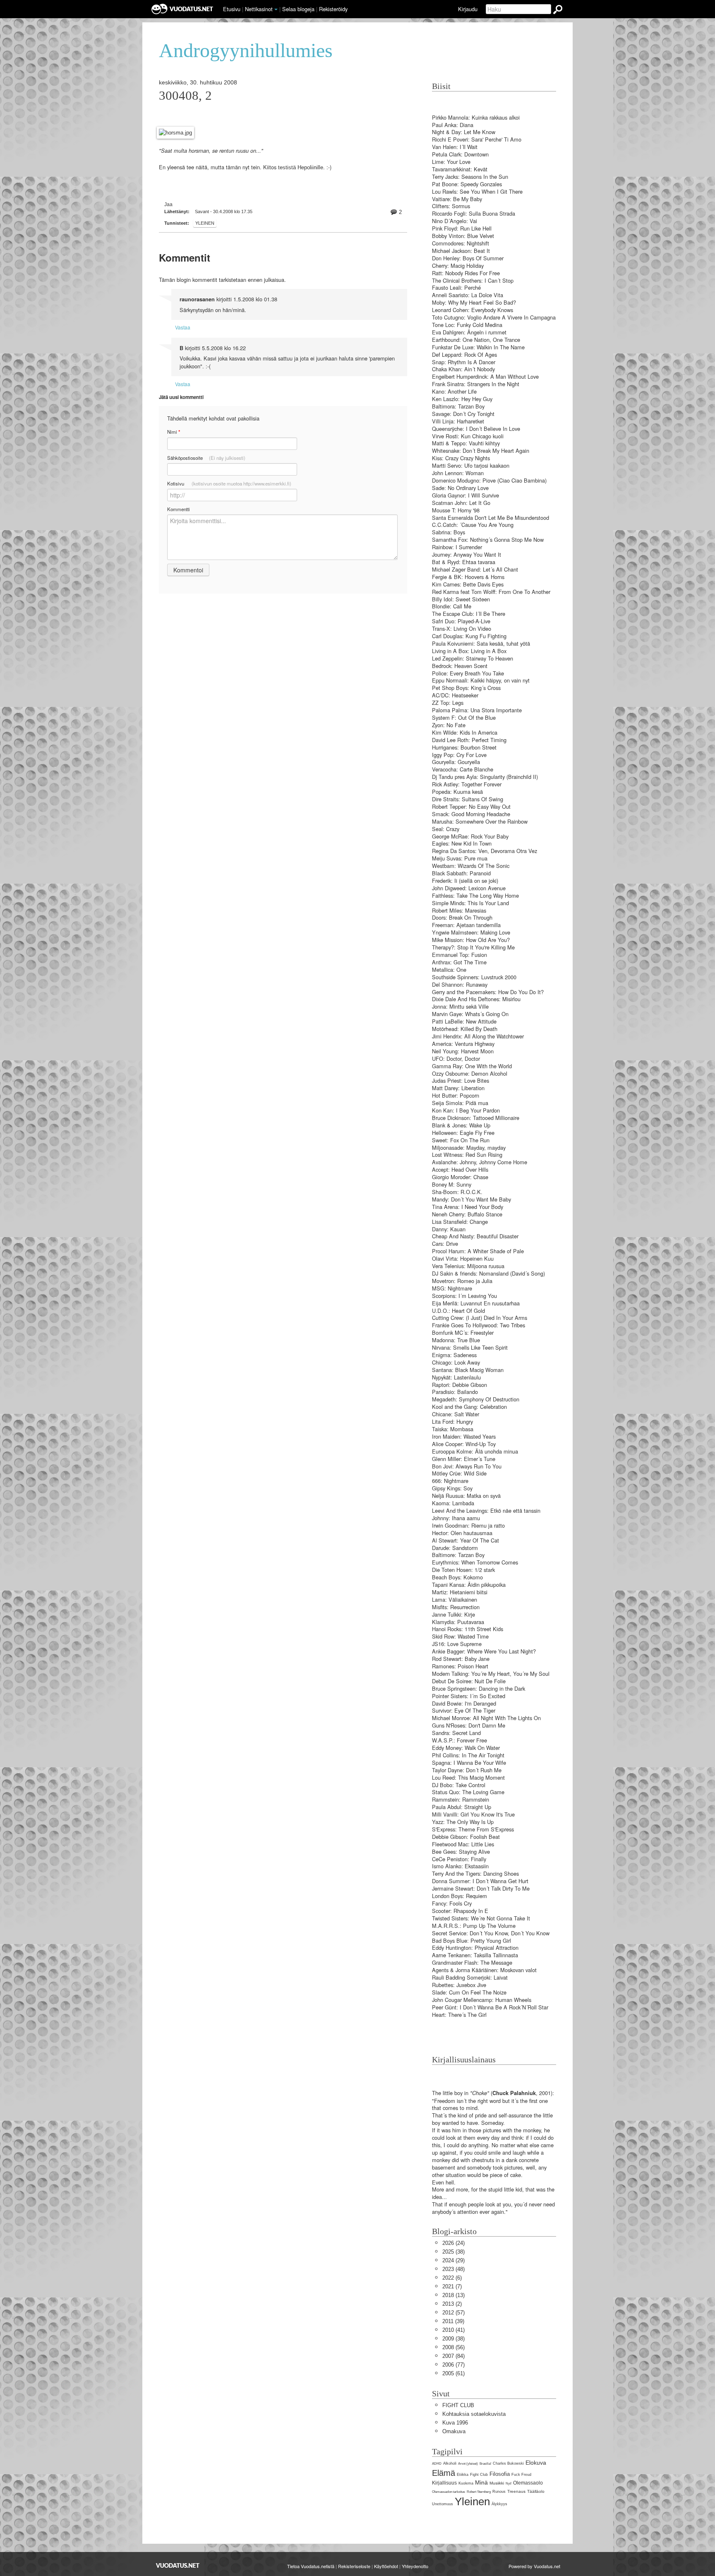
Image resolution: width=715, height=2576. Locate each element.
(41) (453, 2330)
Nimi (174, 432)
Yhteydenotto (415, 2566)
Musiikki (497, 2483)
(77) (453, 2365)
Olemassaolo (528, 2483)
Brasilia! (485, 2464)
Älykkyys (499, 2504)
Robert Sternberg (479, 2492)
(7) (452, 2286)
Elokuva (536, 2463)
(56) (453, 2347)
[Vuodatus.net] (178, 2565)
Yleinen (205, 223)
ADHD (437, 2464)
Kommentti (179, 509)
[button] (276, 10)
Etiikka (463, 2475)
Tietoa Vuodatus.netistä (311, 2566)
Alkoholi (450, 2463)
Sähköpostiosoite (206, 458)
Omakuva (454, 2431)
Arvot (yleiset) (468, 2464)
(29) (453, 2260)
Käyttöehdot (386, 2566)
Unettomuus (443, 2504)
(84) (453, 2356)
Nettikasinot (259, 9)
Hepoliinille (310, 167)
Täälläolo (536, 2491)
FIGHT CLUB (458, 2405)
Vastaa (183, 327)
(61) (453, 2373)
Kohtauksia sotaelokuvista (474, 2414)
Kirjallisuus (444, 2483)
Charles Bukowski (508, 2463)
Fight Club (479, 2475)
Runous (499, 2492)
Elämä (444, 2473)
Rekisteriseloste (354, 2566)
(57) (453, 2313)
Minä (481, 2482)
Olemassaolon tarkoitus (449, 2492)
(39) (453, 2321)
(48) (453, 2269)
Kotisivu (229, 483)
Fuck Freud (521, 2475)
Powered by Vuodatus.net (534, 2566)
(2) (452, 2304)
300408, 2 (185, 96)
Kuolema (466, 2483)
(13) (453, 2295)
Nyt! (509, 2483)
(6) (452, 2278)
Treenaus (516, 2491)
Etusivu (232, 9)
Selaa (298, 9)
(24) (453, 2243)
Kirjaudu (468, 9)
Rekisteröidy (333, 9)
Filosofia (500, 2474)
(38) (453, 2252)
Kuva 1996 (455, 2423)
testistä (287, 167)
